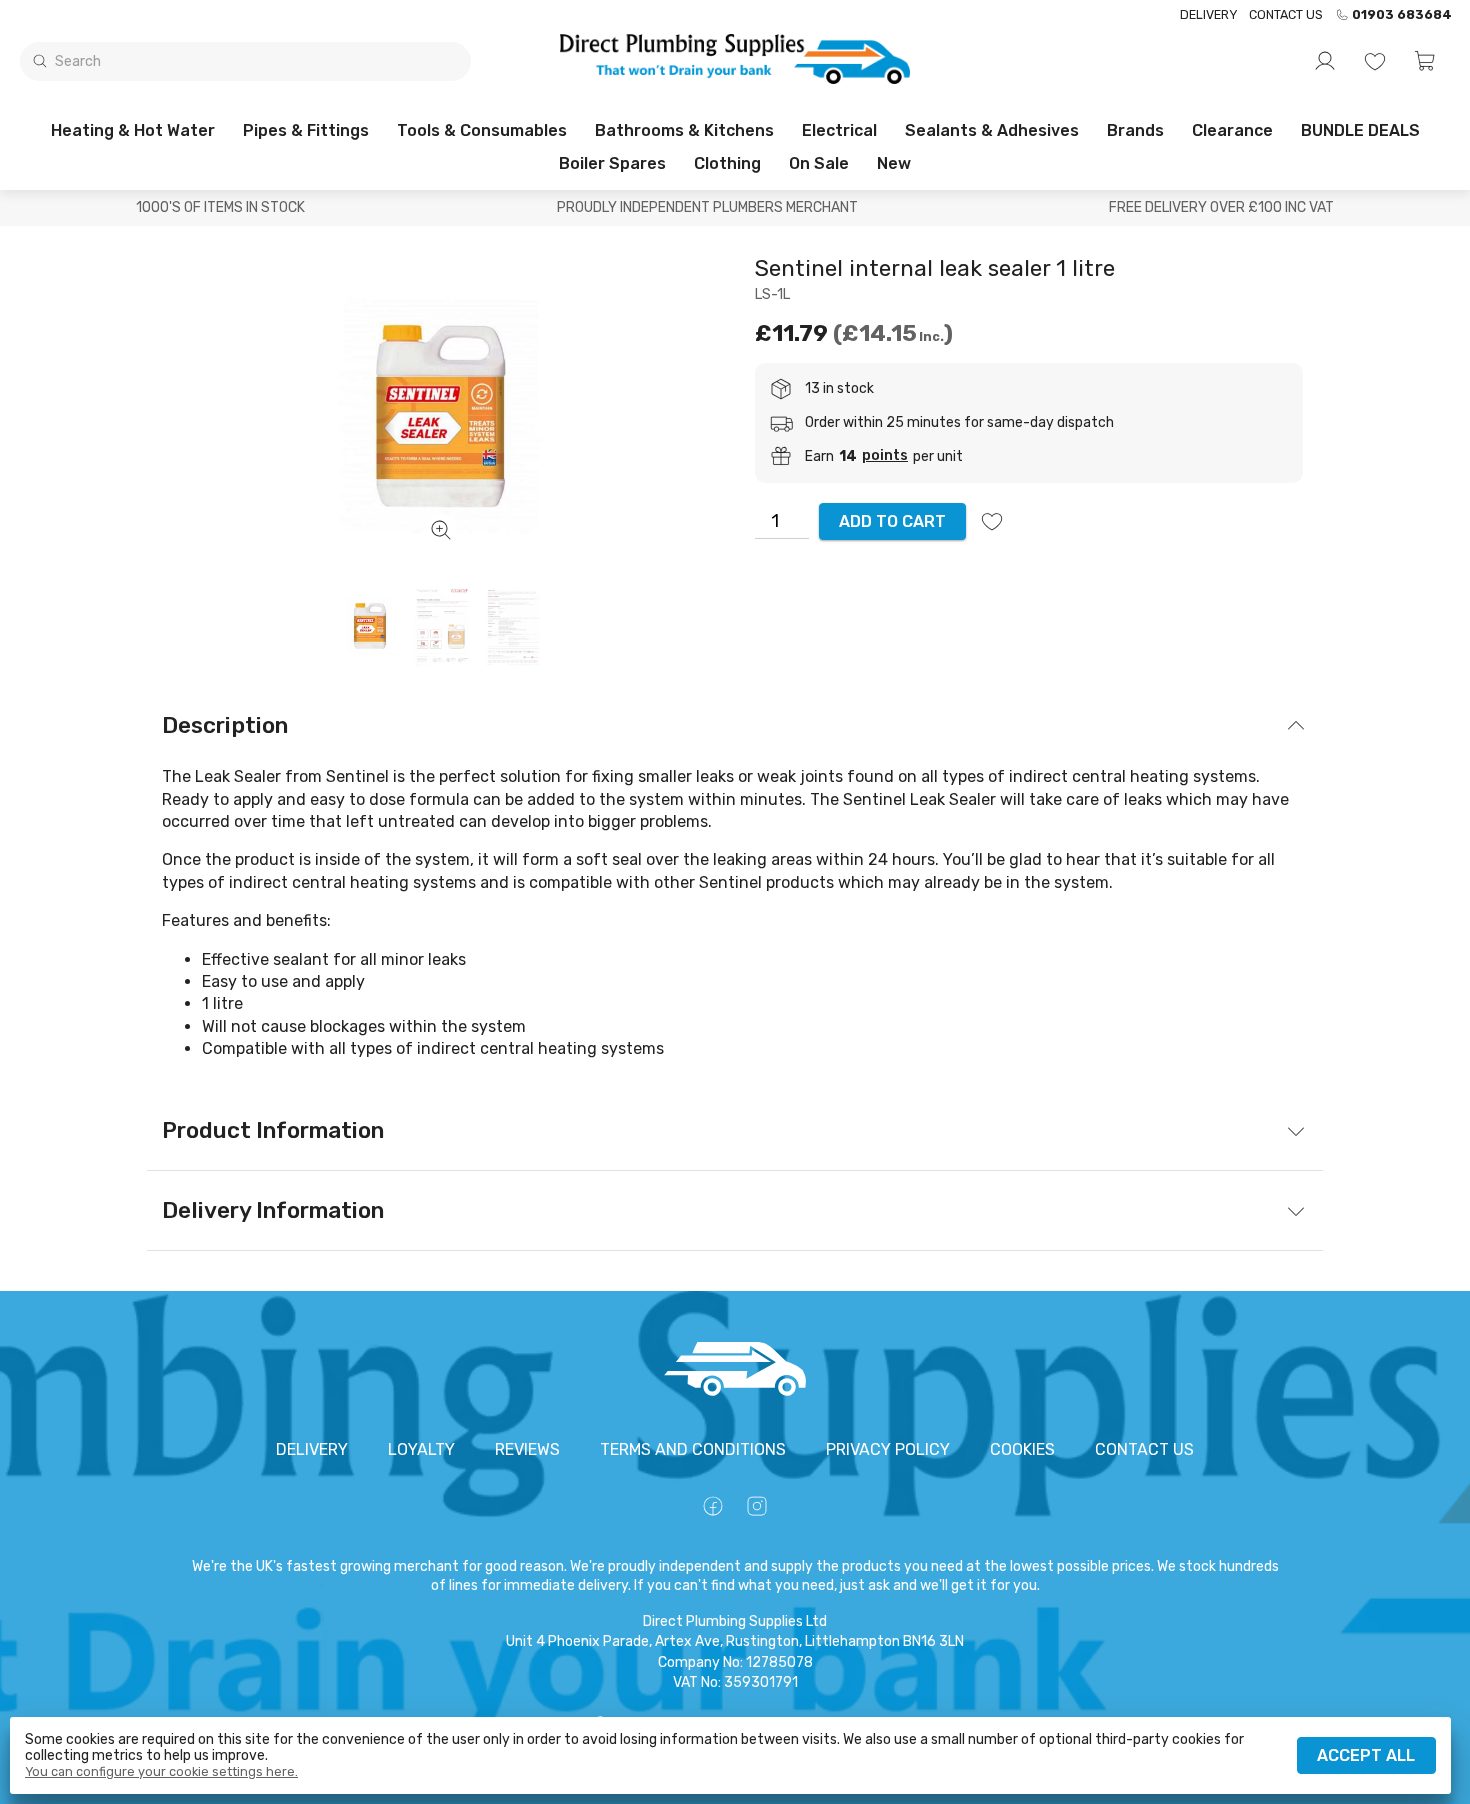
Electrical (839, 130)
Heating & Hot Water (133, 130)
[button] (1425, 61)
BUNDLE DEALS (1360, 130)
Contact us (1286, 14)
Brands (1135, 130)
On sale (819, 163)
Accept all (1366, 1755)
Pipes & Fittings (306, 130)
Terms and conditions (693, 1449)
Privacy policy (888, 1449)
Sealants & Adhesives (992, 130)
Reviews (527, 1449)
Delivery (1208, 14)
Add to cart (892, 521)
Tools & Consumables (482, 130)
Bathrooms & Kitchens (684, 130)
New (894, 163)
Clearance (1232, 130)
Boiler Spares (612, 163)
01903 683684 (1402, 15)
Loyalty (421, 1449)
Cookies (1022, 1449)
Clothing (727, 163)
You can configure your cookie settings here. (161, 1772)
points (885, 456)
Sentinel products (766, 882)
